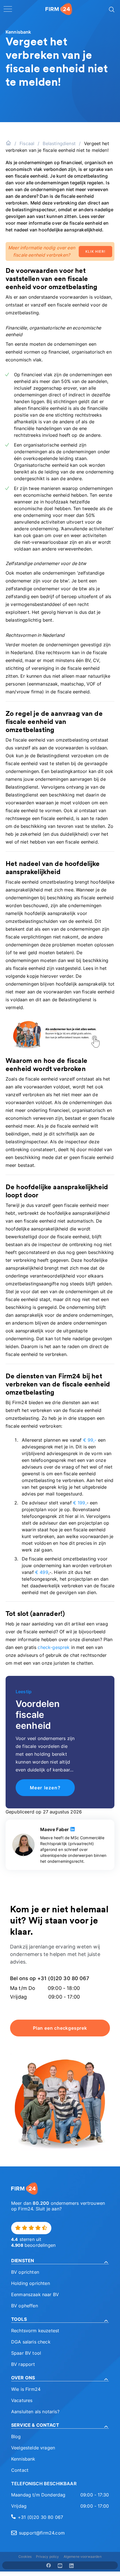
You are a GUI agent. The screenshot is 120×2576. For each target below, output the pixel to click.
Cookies (25, 2557)
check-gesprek (54, 1647)
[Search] (111, 9)
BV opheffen (25, 2306)
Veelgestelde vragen (33, 2448)
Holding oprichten (31, 2283)
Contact (20, 2470)
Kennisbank (23, 2459)
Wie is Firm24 (26, 2389)
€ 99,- (90, 1440)
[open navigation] (8, 9)
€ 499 (42, 1572)
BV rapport (23, 2364)
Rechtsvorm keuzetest (35, 2331)
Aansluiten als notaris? (35, 2412)
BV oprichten (25, 2272)
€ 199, (80, 1503)
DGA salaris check (31, 2342)
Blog (16, 2436)
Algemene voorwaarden (83, 2557)
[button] (60, 2261)
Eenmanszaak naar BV (35, 2294)
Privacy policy (47, 2557)
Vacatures (22, 2400)
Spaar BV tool (26, 2353)
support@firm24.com (42, 2533)
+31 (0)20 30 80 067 (40, 2517)
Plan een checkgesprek (60, 2028)
